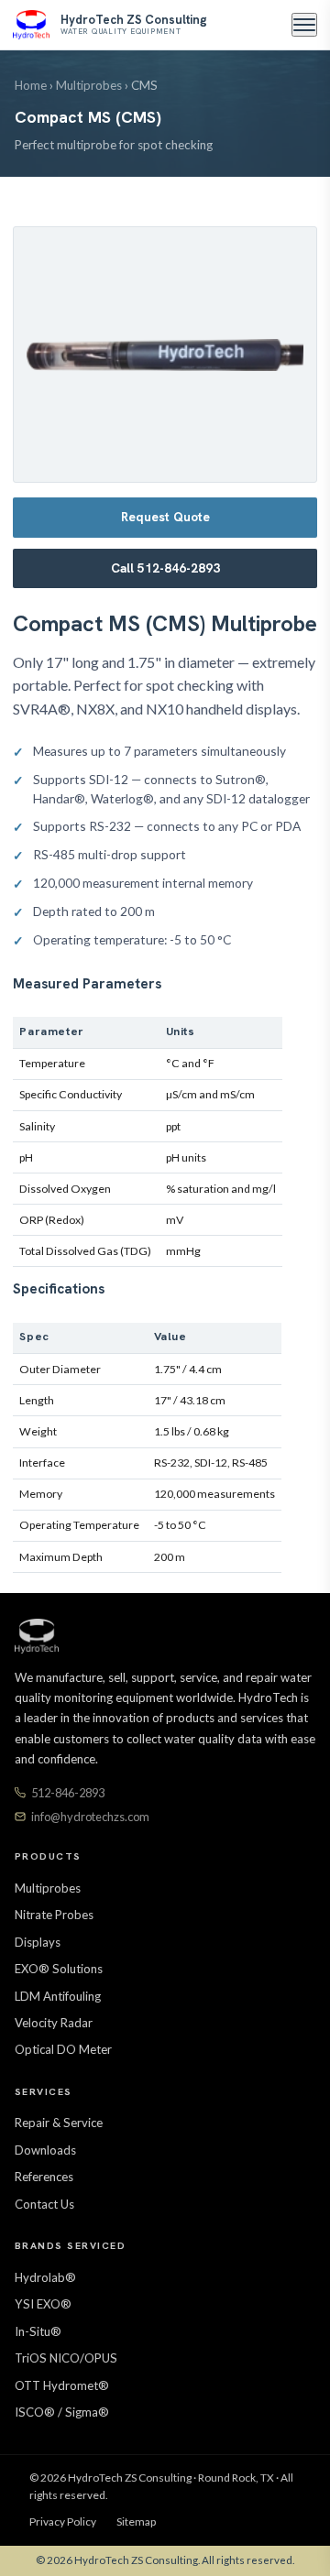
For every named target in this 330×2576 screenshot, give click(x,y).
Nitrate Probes (54, 1915)
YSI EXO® (43, 2304)
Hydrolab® (45, 2277)
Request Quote (165, 517)
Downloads (45, 2150)
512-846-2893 (68, 1793)
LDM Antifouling (58, 1996)
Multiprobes (89, 85)
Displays (38, 1942)
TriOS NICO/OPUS (66, 2358)
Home (31, 85)
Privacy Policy (63, 2521)
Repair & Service (59, 2123)
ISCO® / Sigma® (62, 2412)
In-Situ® (38, 2331)
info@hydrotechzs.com (90, 1817)
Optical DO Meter (63, 2049)
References (44, 2177)
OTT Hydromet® (62, 2385)
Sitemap (136, 2521)
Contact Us (44, 2204)
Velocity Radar (54, 2023)
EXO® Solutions (59, 1969)
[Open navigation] (304, 25)
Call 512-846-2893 (165, 568)
